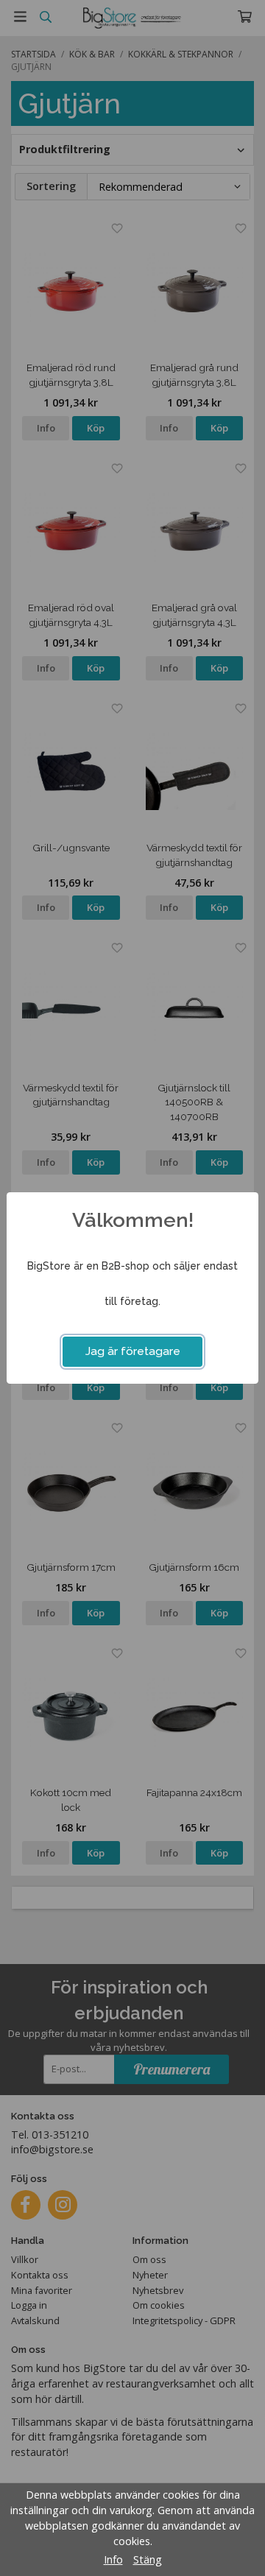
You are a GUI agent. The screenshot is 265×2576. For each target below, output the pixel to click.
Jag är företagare (133, 1351)
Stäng (148, 2559)
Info (113, 2559)
